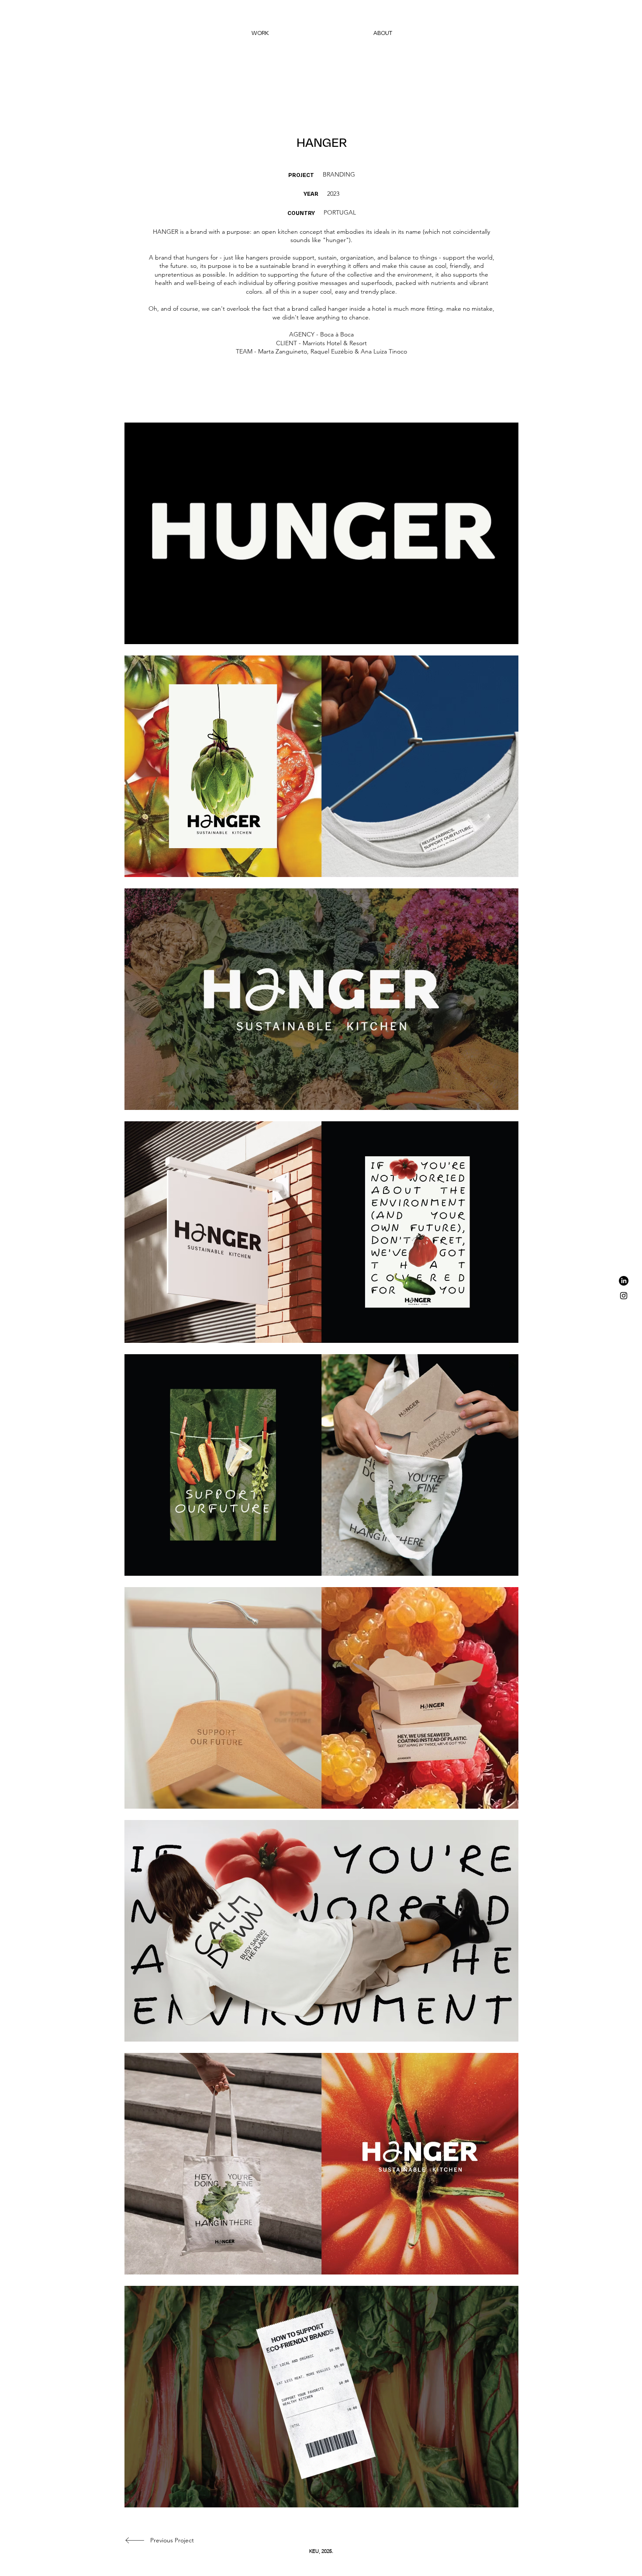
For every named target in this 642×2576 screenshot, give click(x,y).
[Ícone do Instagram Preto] (624, 1296)
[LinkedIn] (624, 1281)
